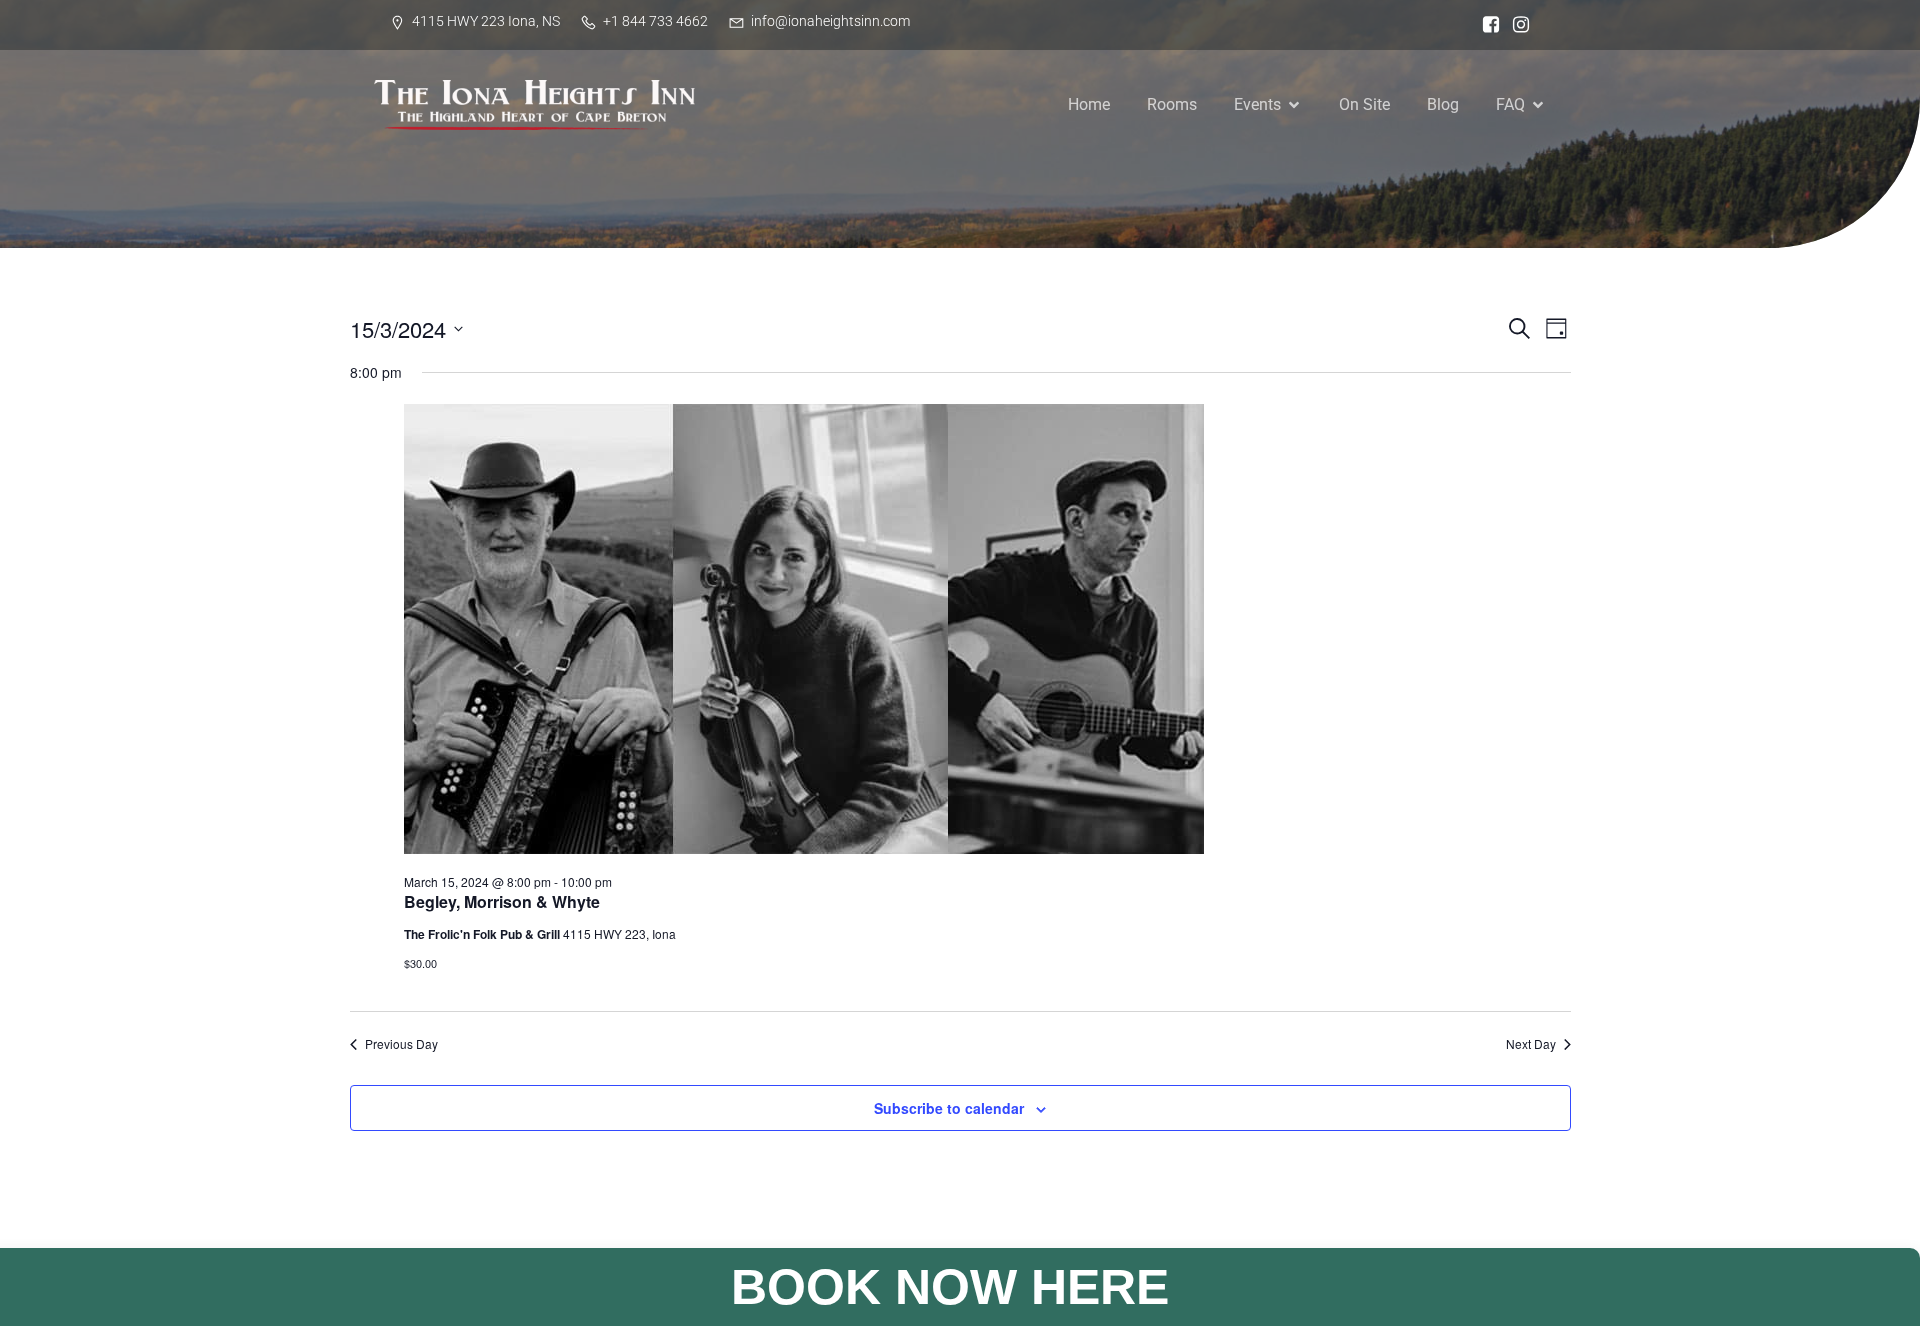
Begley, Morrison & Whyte (502, 901)
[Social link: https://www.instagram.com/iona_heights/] (1516, 25)
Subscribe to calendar (949, 1108)
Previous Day (401, 1044)
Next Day (1531, 1044)
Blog (1443, 104)
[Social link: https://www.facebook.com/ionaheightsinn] (1486, 25)
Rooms (1172, 104)
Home (1089, 104)
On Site (1364, 104)
